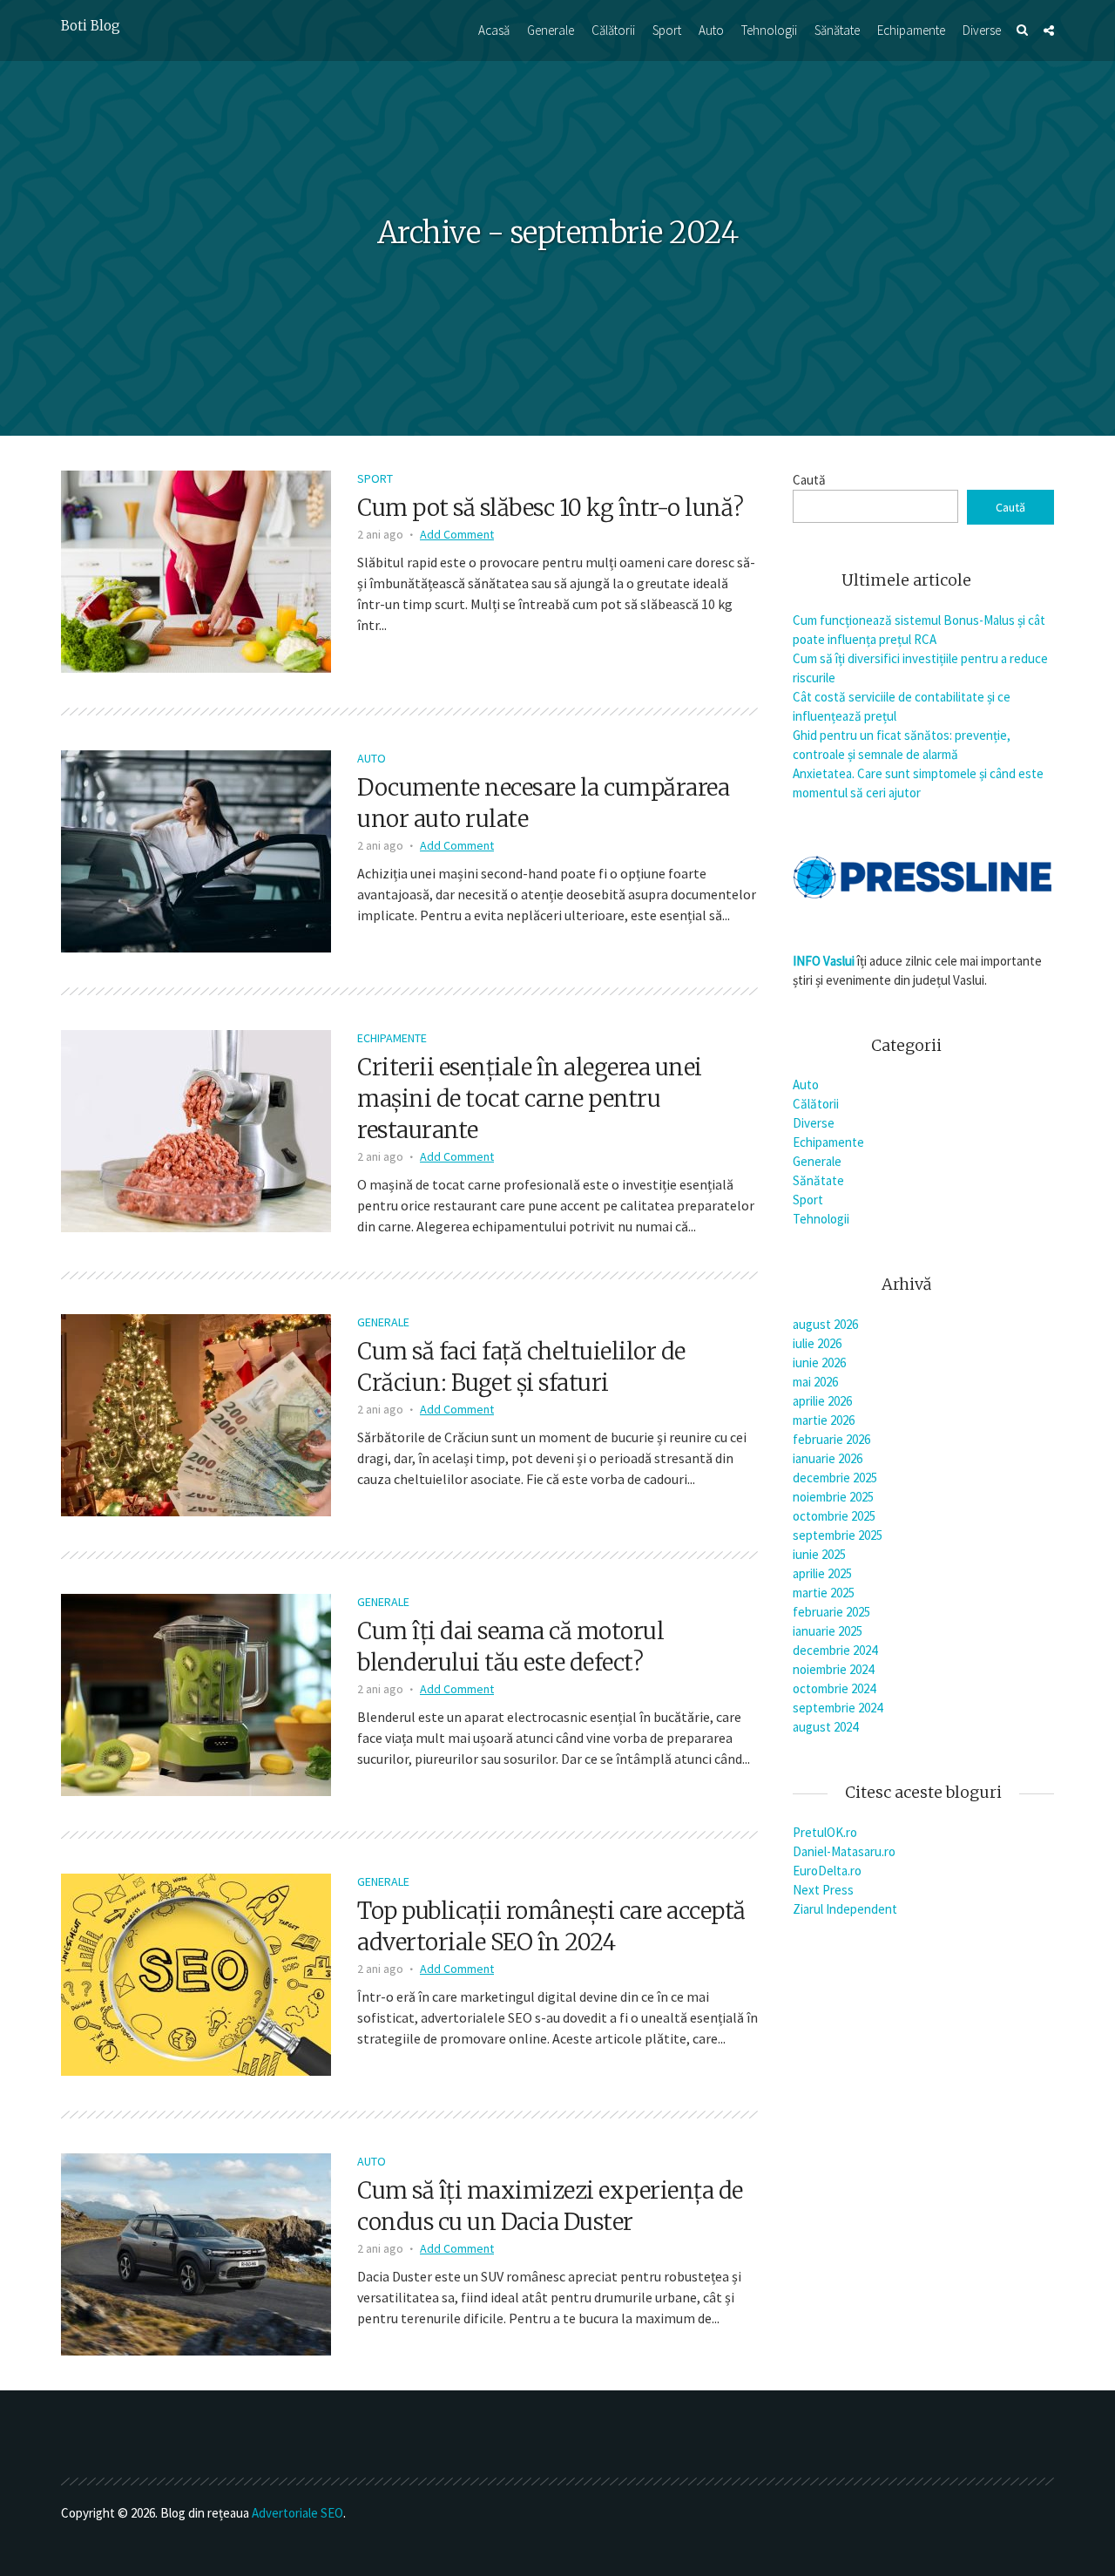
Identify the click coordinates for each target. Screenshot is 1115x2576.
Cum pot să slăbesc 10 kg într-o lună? (551, 508)
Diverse (982, 30)
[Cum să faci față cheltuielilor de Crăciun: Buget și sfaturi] (196, 1413)
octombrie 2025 (834, 1516)
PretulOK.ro (825, 1832)
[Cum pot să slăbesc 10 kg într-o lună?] (196, 570)
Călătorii (613, 30)
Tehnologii (769, 30)
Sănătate (837, 30)
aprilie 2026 (822, 1401)
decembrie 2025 (835, 1478)
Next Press (823, 1890)
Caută (809, 480)
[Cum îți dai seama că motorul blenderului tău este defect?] (196, 1693)
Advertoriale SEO (297, 2513)
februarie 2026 (831, 1439)
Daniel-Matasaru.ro (844, 1851)
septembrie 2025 (838, 1535)
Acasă (494, 30)
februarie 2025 (831, 1612)
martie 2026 (824, 1420)
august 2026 (825, 1324)
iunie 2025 (819, 1554)
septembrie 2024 (838, 1708)
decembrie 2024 (835, 1650)
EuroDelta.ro (827, 1871)
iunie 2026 (819, 1363)
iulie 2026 (817, 1343)
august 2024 (825, 1727)
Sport (667, 30)
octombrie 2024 (834, 1688)
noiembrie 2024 (833, 1669)
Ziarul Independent (845, 1909)
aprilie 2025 (822, 1573)
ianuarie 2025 (828, 1631)
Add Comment (457, 534)
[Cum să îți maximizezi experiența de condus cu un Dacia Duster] (196, 2253)
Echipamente (911, 30)
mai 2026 (815, 1382)
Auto (711, 30)
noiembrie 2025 (833, 1497)
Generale (551, 30)
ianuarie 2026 (828, 1458)
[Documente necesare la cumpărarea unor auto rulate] (196, 850)
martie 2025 (824, 1593)
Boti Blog (91, 26)
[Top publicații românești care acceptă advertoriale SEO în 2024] (196, 1973)
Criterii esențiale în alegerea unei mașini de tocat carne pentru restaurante (530, 1098)
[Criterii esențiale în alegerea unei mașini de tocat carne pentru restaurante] (196, 1129)
